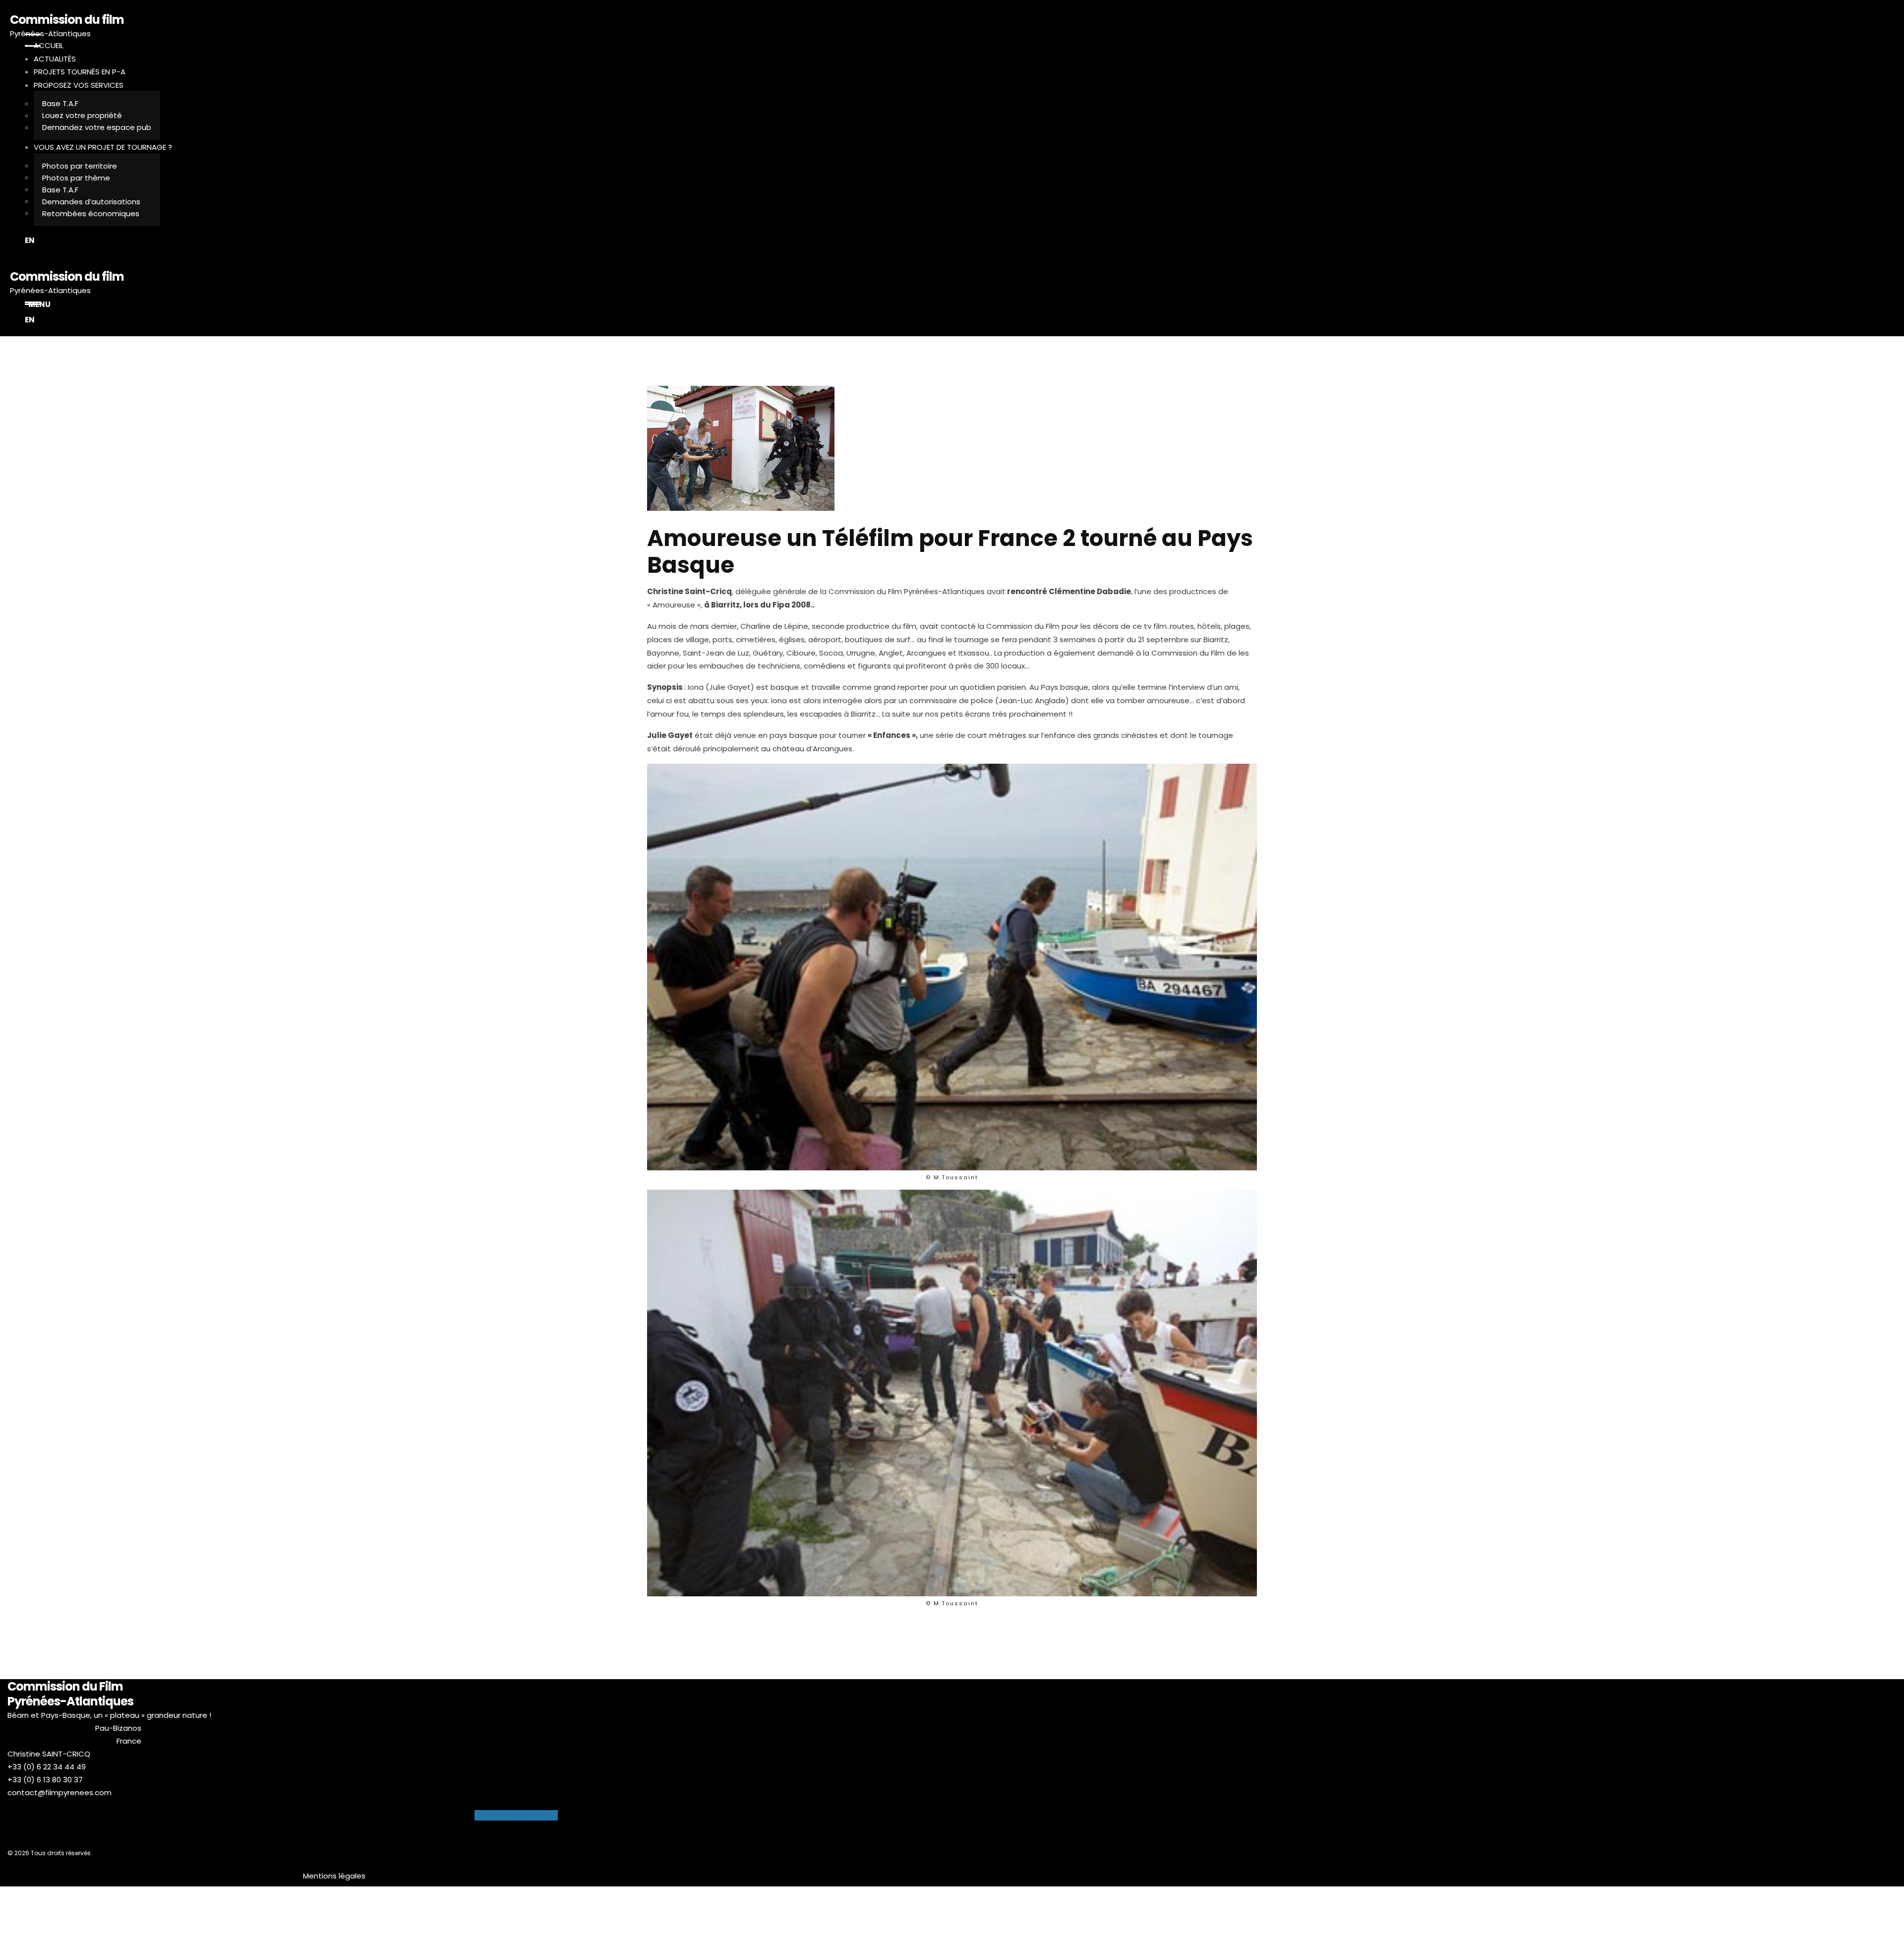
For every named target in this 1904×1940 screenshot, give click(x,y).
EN (30, 240)
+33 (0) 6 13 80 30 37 (45, 1780)
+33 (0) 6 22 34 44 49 (47, 1767)
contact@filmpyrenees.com (59, 1792)
